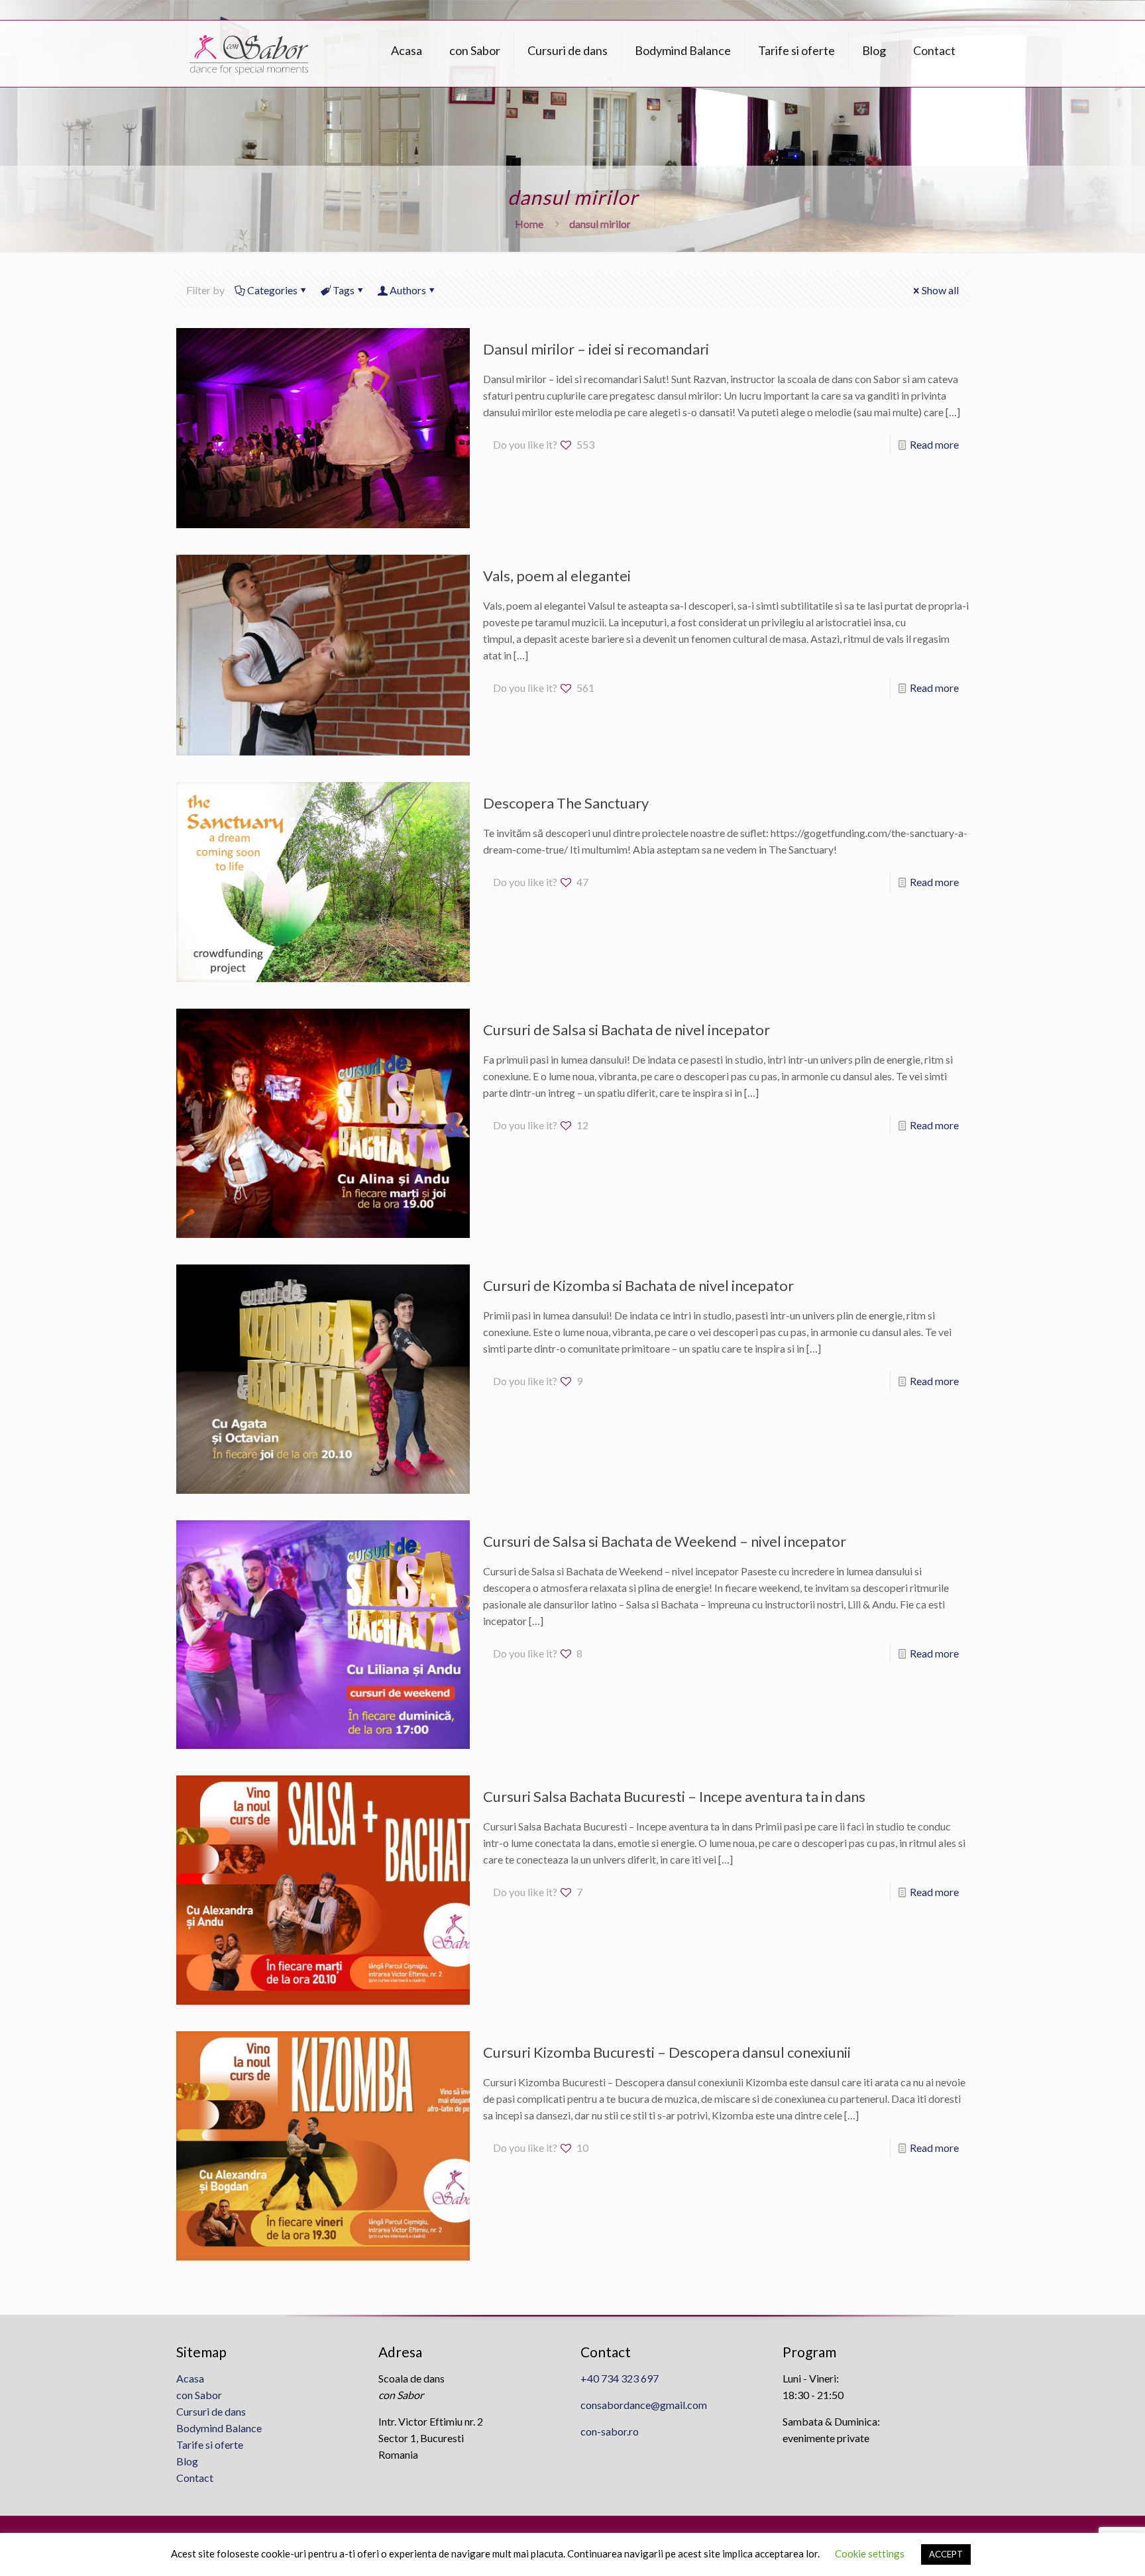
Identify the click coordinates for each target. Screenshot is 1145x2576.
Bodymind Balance (219, 2428)
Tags (344, 290)
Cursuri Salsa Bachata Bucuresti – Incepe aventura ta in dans (674, 1796)
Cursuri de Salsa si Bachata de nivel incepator (627, 1030)
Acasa (190, 2378)
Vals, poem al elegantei (557, 576)
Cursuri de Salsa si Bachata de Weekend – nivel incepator (665, 1541)
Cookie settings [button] (870, 2553)
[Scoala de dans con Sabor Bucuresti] (249, 54)
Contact (195, 2478)
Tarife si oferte (210, 2444)
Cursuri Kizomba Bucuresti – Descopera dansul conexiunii (667, 2052)
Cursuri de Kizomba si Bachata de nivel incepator (638, 1285)
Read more (934, 444)
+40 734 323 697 (620, 2378)
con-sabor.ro (610, 2431)
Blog (187, 2461)
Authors (408, 290)
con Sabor (199, 2395)
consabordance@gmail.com (644, 2405)
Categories (272, 290)
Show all (940, 290)
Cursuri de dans (211, 2411)
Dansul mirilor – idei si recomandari (596, 349)
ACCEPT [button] (946, 2554)
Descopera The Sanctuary (566, 803)
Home (529, 224)
